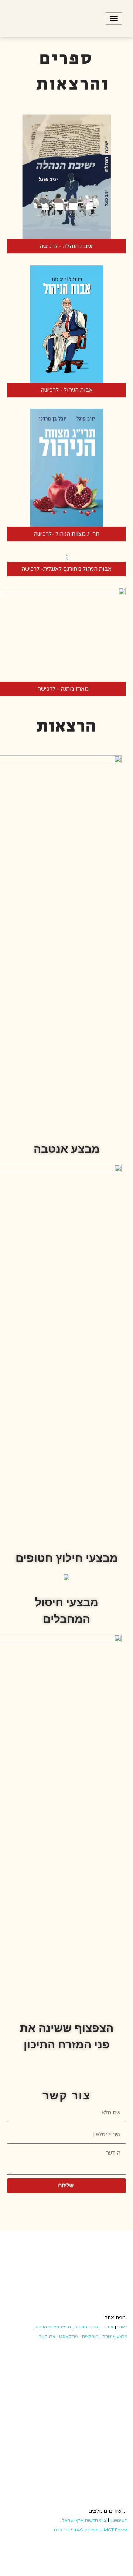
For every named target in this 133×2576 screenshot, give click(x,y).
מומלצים (90, 2337)
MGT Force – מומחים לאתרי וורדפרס (91, 2530)
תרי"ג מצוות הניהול (53, 2327)
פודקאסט (69, 2337)
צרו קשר (47, 2337)
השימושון (119, 2520)
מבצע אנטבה (115, 2337)
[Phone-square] (57, 2202)
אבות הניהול (87, 2327)
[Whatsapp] (77, 2202)
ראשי (122, 2327)
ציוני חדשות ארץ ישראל (84, 2520)
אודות (108, 2327)
